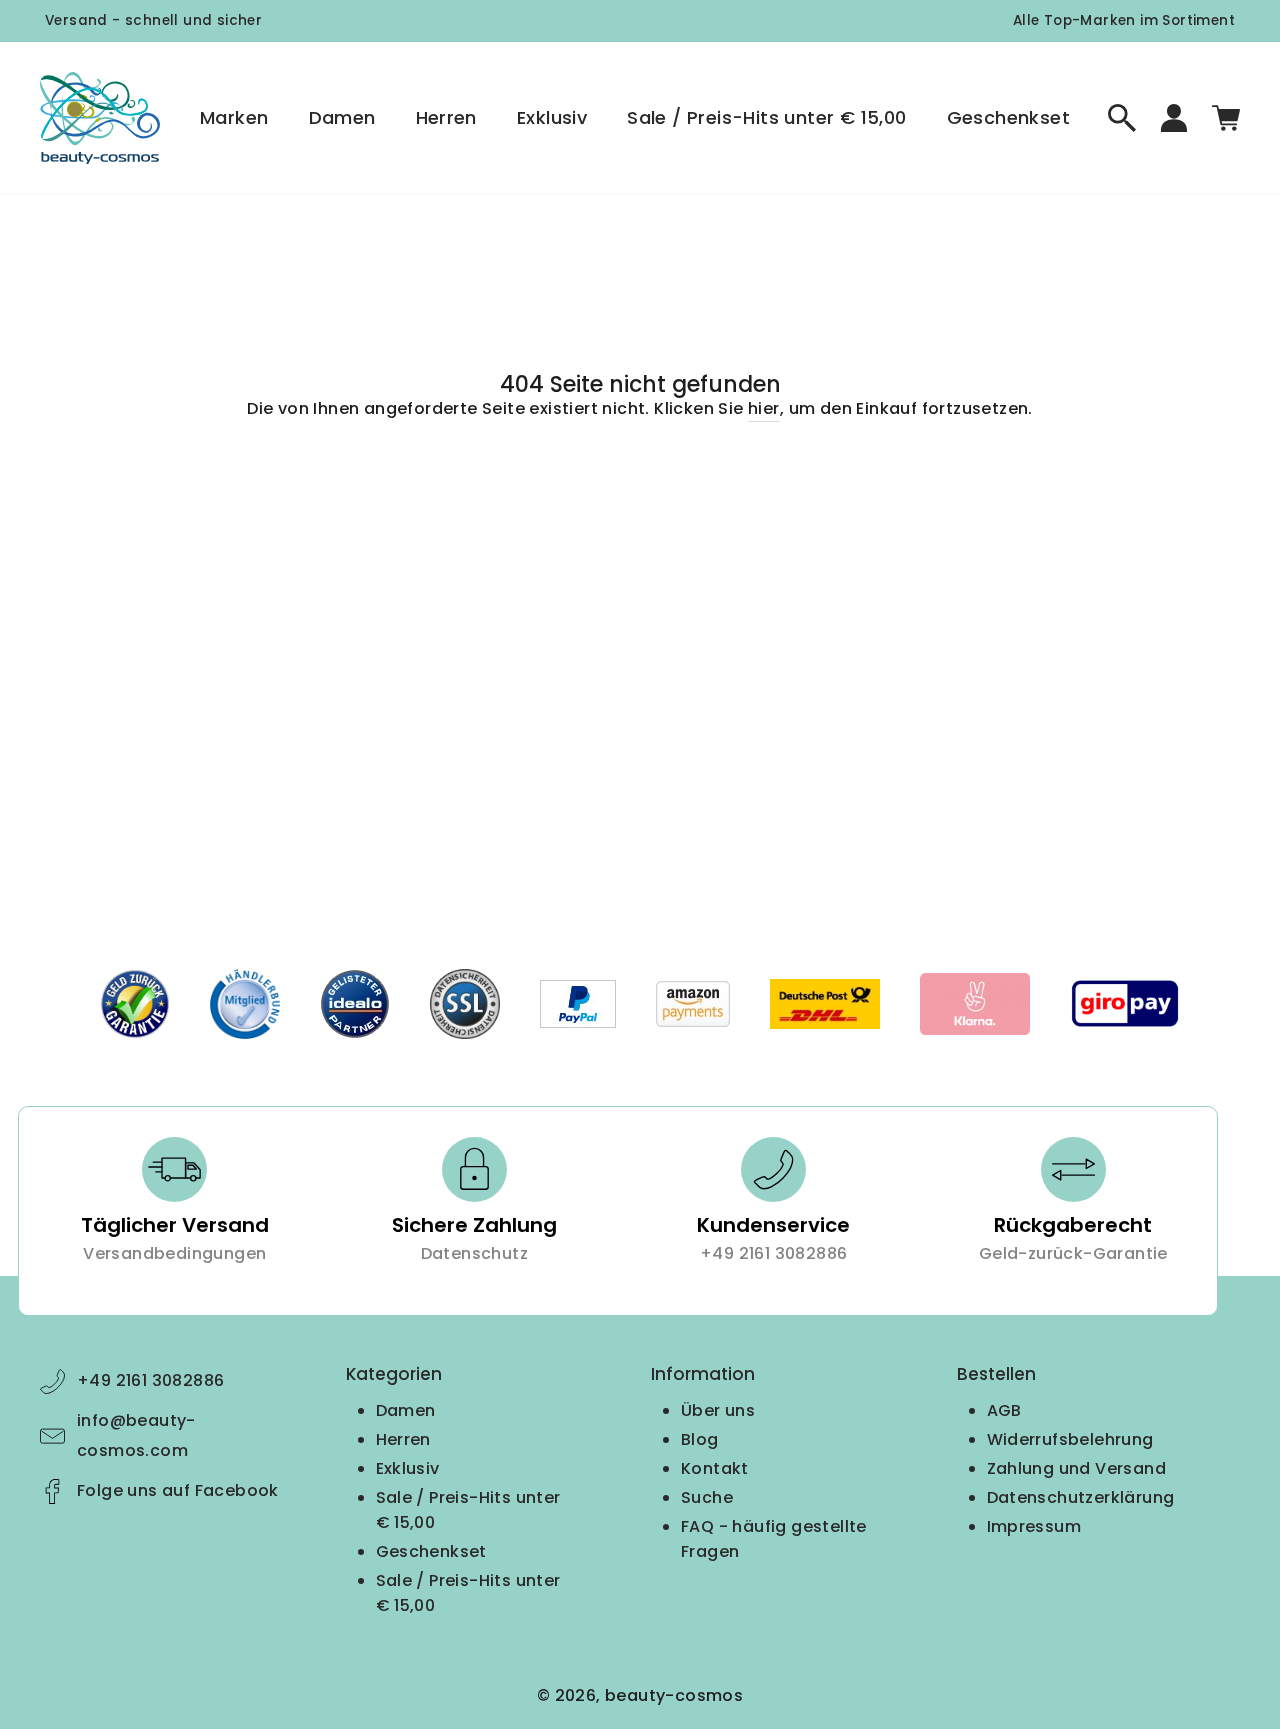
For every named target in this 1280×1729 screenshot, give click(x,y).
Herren (446, 117)
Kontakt (715, 1468)
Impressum (1034, 1526)
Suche (707, 1497)
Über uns (718, 1410)
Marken (234, 117)
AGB (1004, 1410)
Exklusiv (552, 117)
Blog (700, 1439)
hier (764, 408)
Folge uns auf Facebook (178, 1490)
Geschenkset (1008, 117)
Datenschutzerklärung (1081, 1497)
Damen (342, 117)
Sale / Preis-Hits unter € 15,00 (766, 117)
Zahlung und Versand (1077, 1468)
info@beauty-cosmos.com (136, 1435)
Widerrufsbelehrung (1070, 1439)
